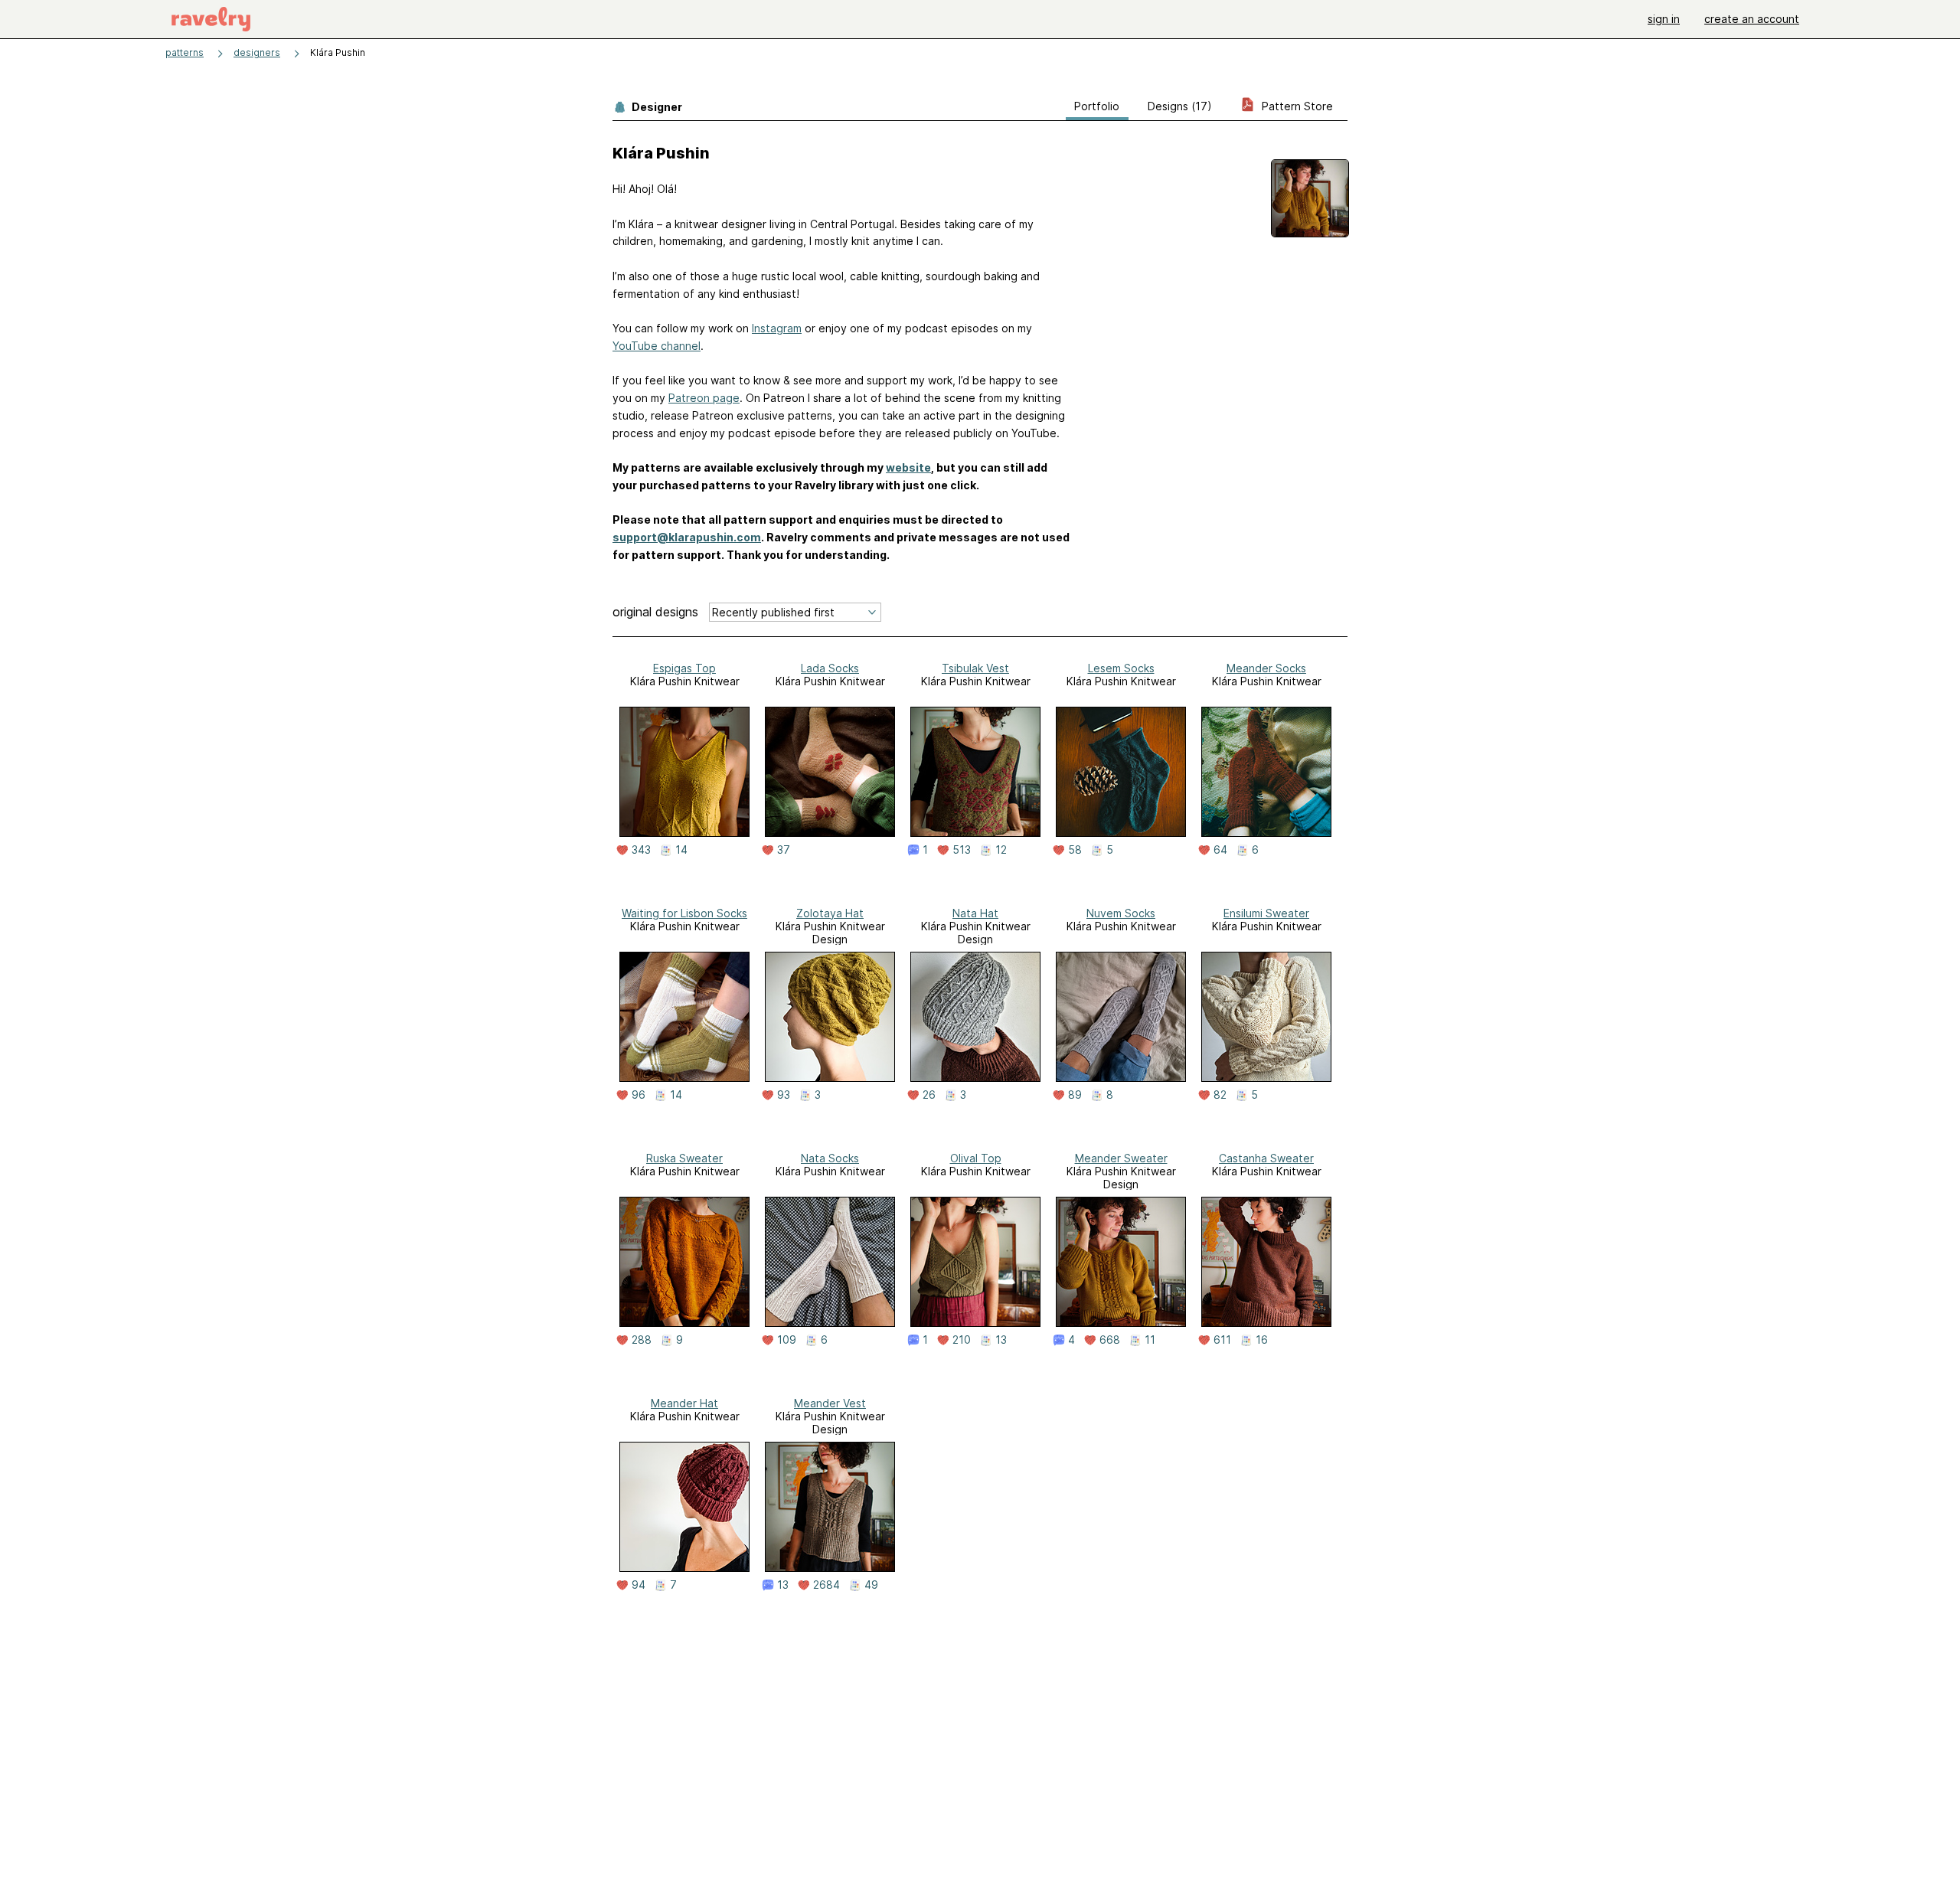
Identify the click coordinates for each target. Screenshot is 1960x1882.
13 (1001, 1340)
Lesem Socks (1121, 668)
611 (1222, 1340)
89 (1075, 1095)
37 (784, 850)
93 (784, 1095)
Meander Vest (830, 1403)
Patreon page (704, 398)
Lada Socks (830, 668)
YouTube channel (657, 346)
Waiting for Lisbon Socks (684, 913)
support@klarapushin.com (687, 537)
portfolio (1097, 106)
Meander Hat (684, 1403)
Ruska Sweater (684, 1158)
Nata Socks (830, 1158)
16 (1262, 1340)
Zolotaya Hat (830, 913)
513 (962, 850)
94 (639, 1585)
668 (1110, 1340)
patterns (185, 52)
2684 (826, 1585)
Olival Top (976, 1158)
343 (641, 850)
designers (257, 52)
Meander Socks (1266, 668)
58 (1075, 850)
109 (787, 1340)
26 (929, 1095)
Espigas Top (684, 668)
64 (1220, 850)
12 (1001, 850)
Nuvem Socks (1121, 913)
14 (681, 850)
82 (1220, 1095)
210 (962, 1340)
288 (642, 1340)
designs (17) (1180, 106)
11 (1150, 1340)
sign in (1664, 19)
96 (639, 1095)
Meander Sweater (1121, 1158)
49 (871, 1585)
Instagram (777, 328)
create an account (1752, 19)
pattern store (1296, 106)
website (908, 467)
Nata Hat (975, 913)
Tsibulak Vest (975, 668)
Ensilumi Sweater (1266, 913)
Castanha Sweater (1266, 1158)
